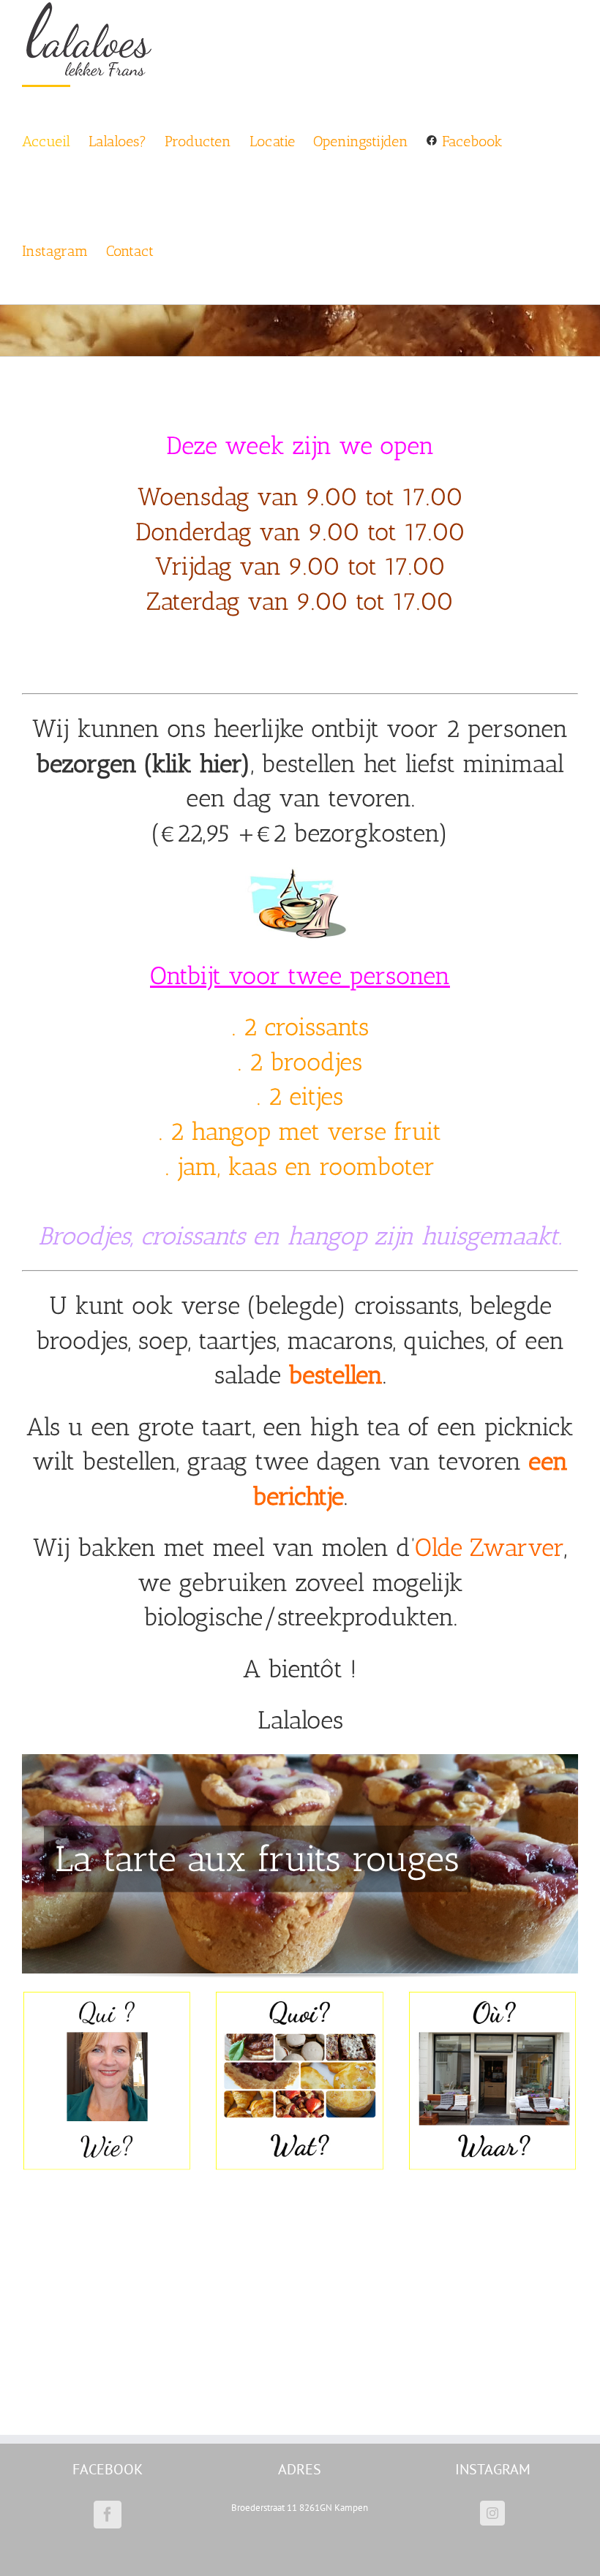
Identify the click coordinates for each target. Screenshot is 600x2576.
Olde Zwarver (490, 1548)
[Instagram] (492, 2513)
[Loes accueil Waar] (493, 1995)
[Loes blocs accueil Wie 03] (107, 1995)
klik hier (196, 764)
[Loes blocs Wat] (300, 1995)
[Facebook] (108, 2515)
